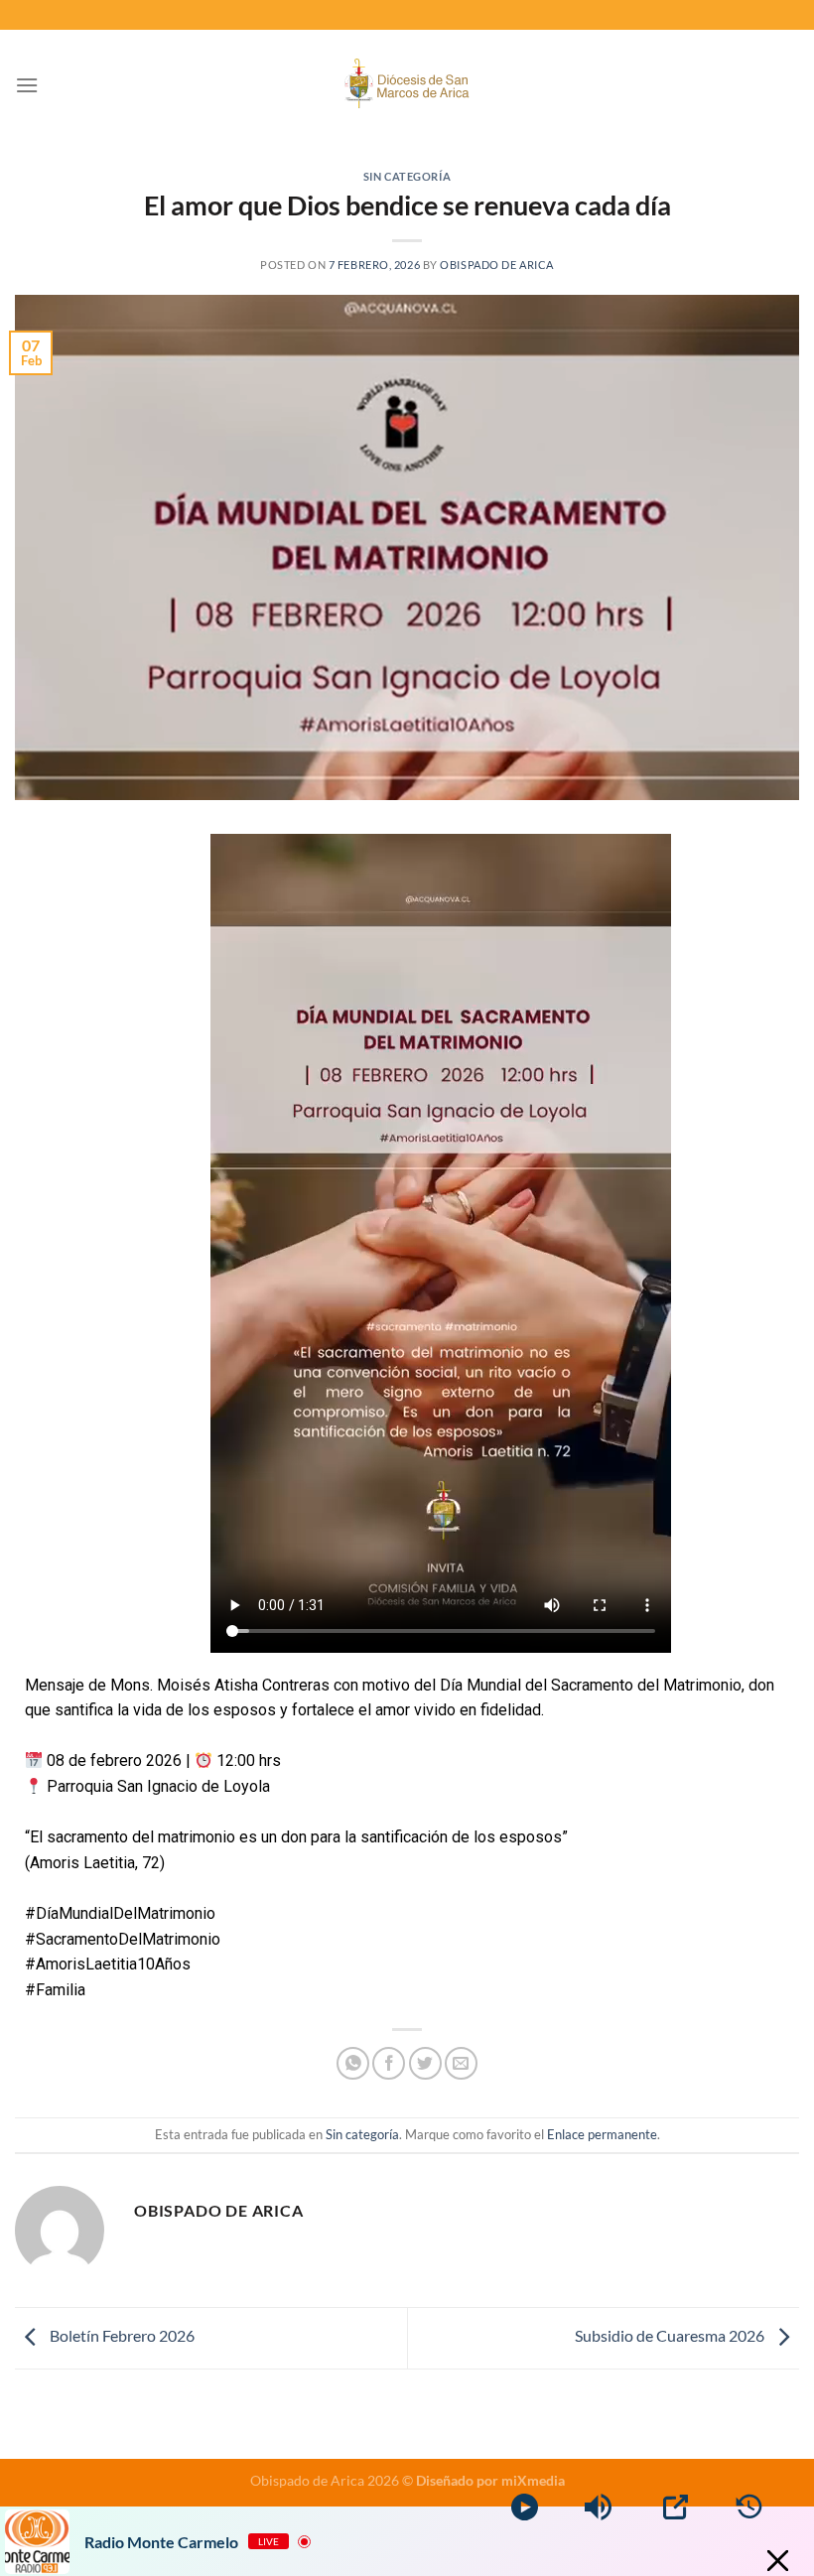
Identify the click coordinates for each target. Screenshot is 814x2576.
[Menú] (27, 85)
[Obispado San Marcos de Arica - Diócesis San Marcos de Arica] (407, 86)
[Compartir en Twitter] (425, 2063)
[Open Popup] (676, 2507)
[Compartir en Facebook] (389, 2063)
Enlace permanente (602, 2134)
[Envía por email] (461, 2063)
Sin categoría (407, 176)
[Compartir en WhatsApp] (353, 2063)
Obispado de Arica (497, 265)
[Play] (525, 2507)
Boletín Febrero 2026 (121, 2336)
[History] (749, 2507)
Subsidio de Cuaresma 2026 (671, 2336)
